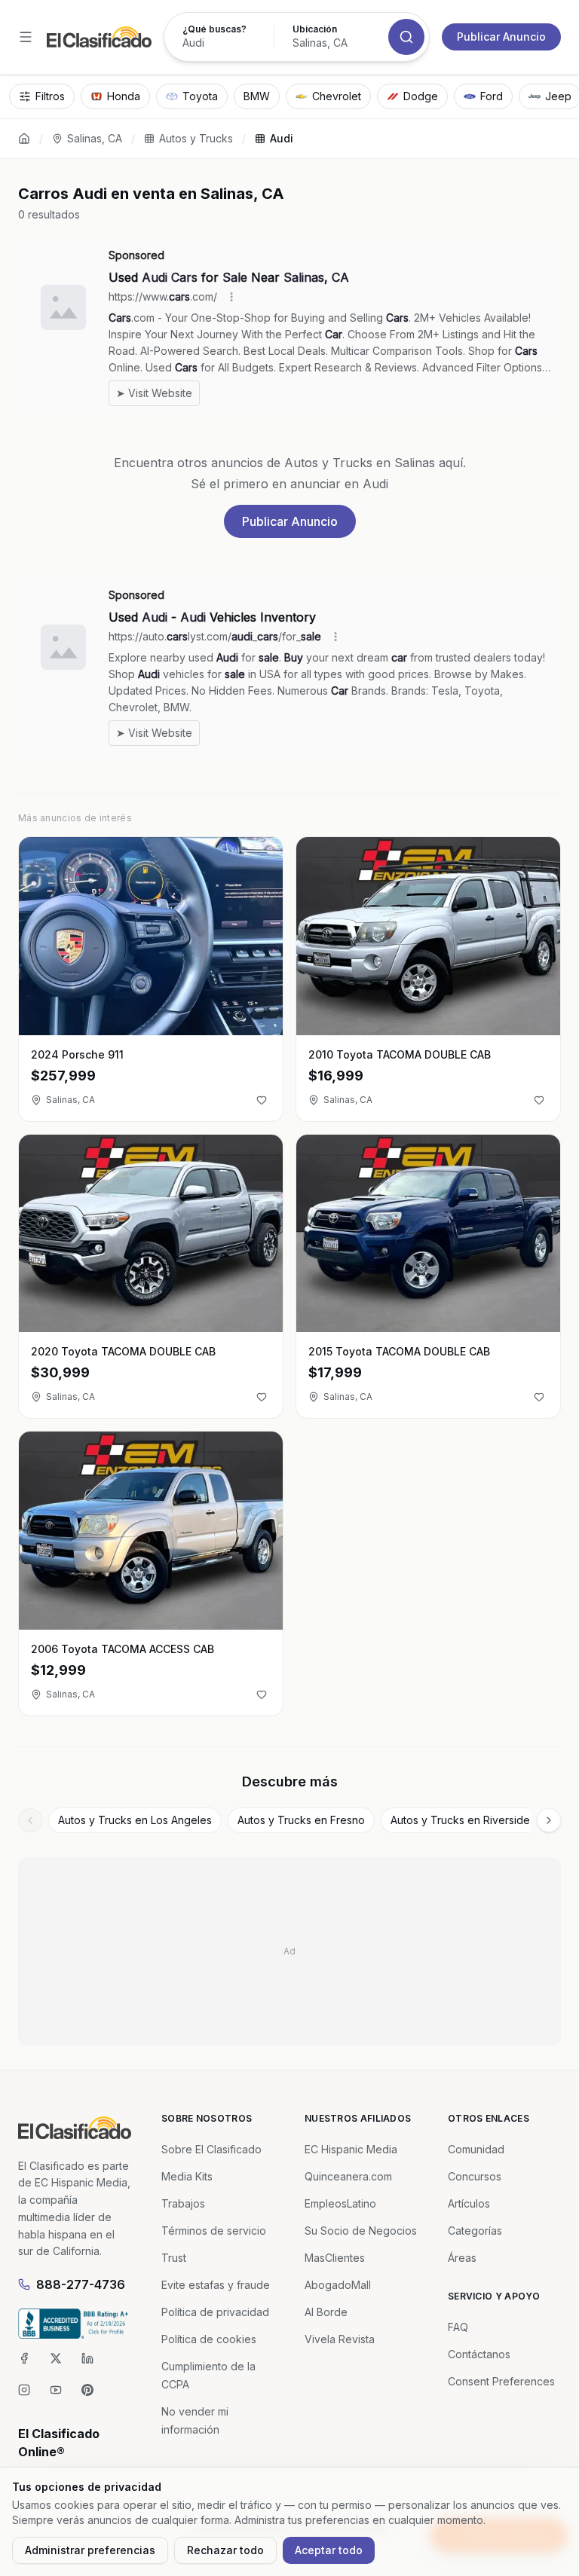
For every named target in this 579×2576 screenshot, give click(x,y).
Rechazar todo (225, 2550)
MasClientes (335, 2258)
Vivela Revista (340, 2339)
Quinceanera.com (348, 2176)
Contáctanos (479, 2354)
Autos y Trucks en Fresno (301, 1820)
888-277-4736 (81, 2284)
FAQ (458, 2327)
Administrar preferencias (90, 2550)
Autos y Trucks (196, 138)
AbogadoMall (338, 2285)
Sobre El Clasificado (211, 2149)
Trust (174, 2258)
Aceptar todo (329, 2550)
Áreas (462, 2258)
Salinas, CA (95, 138)
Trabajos (183, 2203)
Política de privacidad (215, 2312)
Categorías (475, 2231)
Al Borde (326, 2312)
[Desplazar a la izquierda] (30, 1820)
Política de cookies (209, 2339)
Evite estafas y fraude (216, 2285)
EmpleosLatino (340, 2203)
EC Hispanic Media (351, 2149)
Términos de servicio (214, 2231)
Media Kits (187, 2176)
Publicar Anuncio (501, 37)
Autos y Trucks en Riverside (460, 1820)
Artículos (469, 2203)
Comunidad (476, 2149)
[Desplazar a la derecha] (549, 1820)
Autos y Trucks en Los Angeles (135, 1820)
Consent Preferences (501, 2381)
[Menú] (26, 37)
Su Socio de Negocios (361, 2231)
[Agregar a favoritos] (262, 1100)
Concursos (475, 2176)
